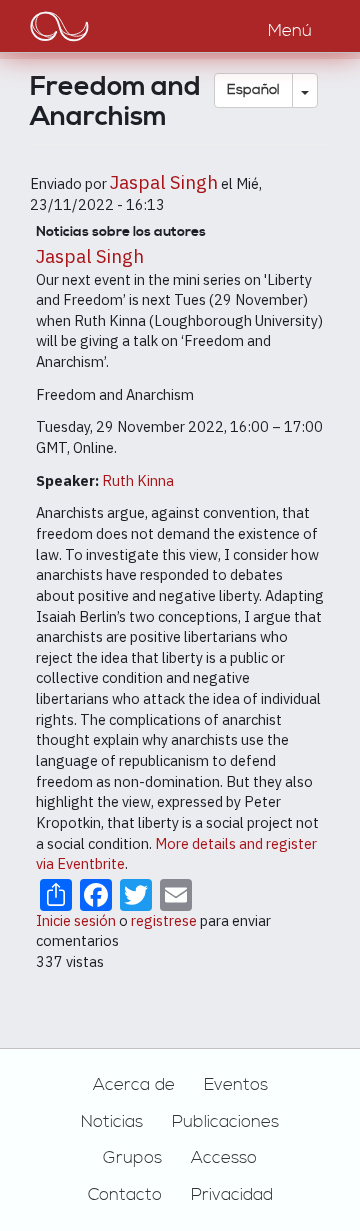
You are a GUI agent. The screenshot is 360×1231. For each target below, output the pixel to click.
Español (253, 90)
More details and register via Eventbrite (176, 854)
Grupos (132, 1158)
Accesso (224, 1158)
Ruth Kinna (138, 480)
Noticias (112, 1122)
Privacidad (232, 1195)
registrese (164, 920)
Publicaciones (225, 1122)
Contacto (125, 1195)
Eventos (236, 1085)
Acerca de (134, 1085)
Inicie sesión (76, 920)
